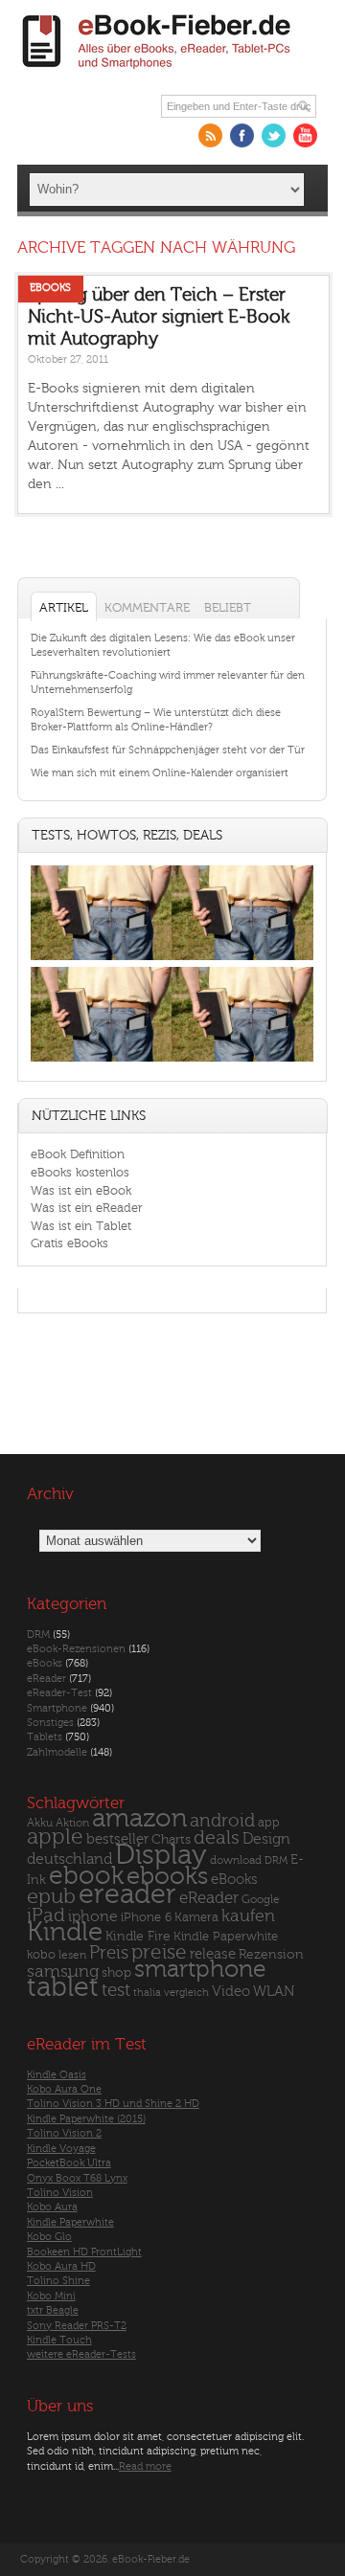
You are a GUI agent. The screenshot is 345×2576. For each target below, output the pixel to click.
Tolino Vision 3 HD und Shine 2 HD (113, 2104)
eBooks (50, 288)
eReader (46, 1679)
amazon (139, 1818)
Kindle (65, 1932)
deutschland (69, 1859)
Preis (109, 1953)
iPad (46, 1915)
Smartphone (57, 1708)
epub (51, 1897)
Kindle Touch (59, 2340)
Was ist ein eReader (87, 1208)
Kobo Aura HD (61, 2266)
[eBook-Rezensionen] (102, 1061)
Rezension (271, 1954)
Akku (40, 1823)
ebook (86, 1876)
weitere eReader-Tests (81, 2354)
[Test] (102, 960)
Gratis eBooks (69, 1243)
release (213, 1954)
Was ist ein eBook (81, 1190)
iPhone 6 (146, 1917)
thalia (147, 1993)
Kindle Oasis (57, 2075)
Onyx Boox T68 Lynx (77, 2178)
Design (266, 1839)
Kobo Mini (51, 2296)
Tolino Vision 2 (64, 2133)
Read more (145, 2466)
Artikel (64, 607)
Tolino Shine (58, 2281)
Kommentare (147, 607)
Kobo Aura (52, 2207)
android (222, 1821)
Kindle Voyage (61, 2149)
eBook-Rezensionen (76, 1649)
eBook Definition (78, 1154)
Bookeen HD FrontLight (84, 2252)
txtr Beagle (53, 2310)
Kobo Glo (49, 2237)
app (269, 1823)
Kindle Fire (138, 1936)
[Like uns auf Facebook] (242, 135)
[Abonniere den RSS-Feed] (210, 135)
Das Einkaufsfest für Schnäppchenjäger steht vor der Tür (168, 750)
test (116, 1990)
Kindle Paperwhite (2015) (86, 2119)
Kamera (196, 1917)
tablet (63, 1987)
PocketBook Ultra (69, 2163)
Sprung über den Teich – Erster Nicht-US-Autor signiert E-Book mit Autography (159, 316)
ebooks (167, 1876)
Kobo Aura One (64, 2089)
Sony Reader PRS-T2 (77, 2326)
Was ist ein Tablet (81, 1226)
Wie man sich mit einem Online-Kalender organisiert (160, 773)
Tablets (45, 1737)
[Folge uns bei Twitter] (274, 135)
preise (159, 1952)
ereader (127, 1894)
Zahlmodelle (57, 1752)
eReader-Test (59, 1693)
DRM (38, 1635)
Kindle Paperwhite (226, 1936)
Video (231, 1992)
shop (116, 1972)
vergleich (186, 1993)
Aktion (72, 1823)
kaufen (248, 1916)
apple (55, 1837)
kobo (41, 1955)
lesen (72, 1955)
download (236, 1860)
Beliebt (228, 607)
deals (217, 1838)
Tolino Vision (60, 2193)
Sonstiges (50, 1723)
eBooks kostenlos (80, 1172)
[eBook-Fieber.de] (157, 72)
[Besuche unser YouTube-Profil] (305, 135)
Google (261, 1900)
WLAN (274, 1992)
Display (161, 1855)
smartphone (200, 1969)
